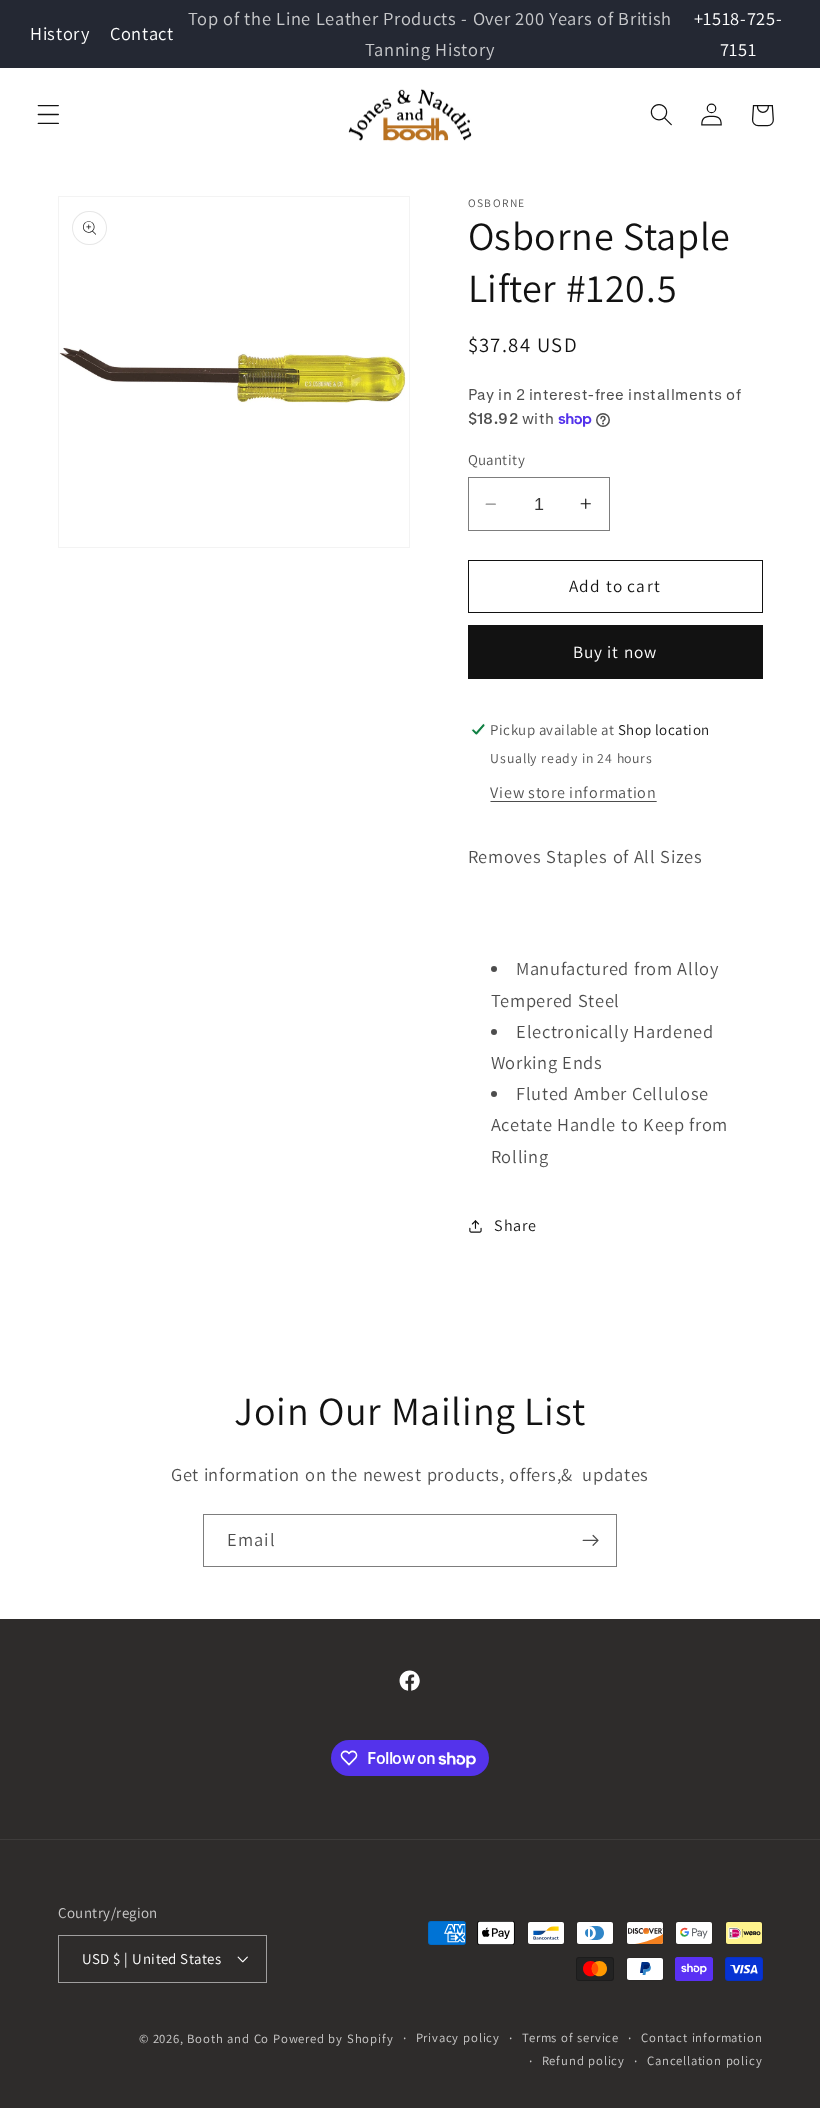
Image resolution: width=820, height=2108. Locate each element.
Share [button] (515, 1225)
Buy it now (615, 651)
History (60, 33)
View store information (573, 792)
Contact (142, 33)
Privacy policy (458, 2037)
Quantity (497, 459)
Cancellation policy (704, 2060)
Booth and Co (228, 2038)
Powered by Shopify (333, 2038)
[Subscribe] (590, 1541)
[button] (48, 115)
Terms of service (570, 2037)
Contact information (701, 2037)
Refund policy (583, 2060)
